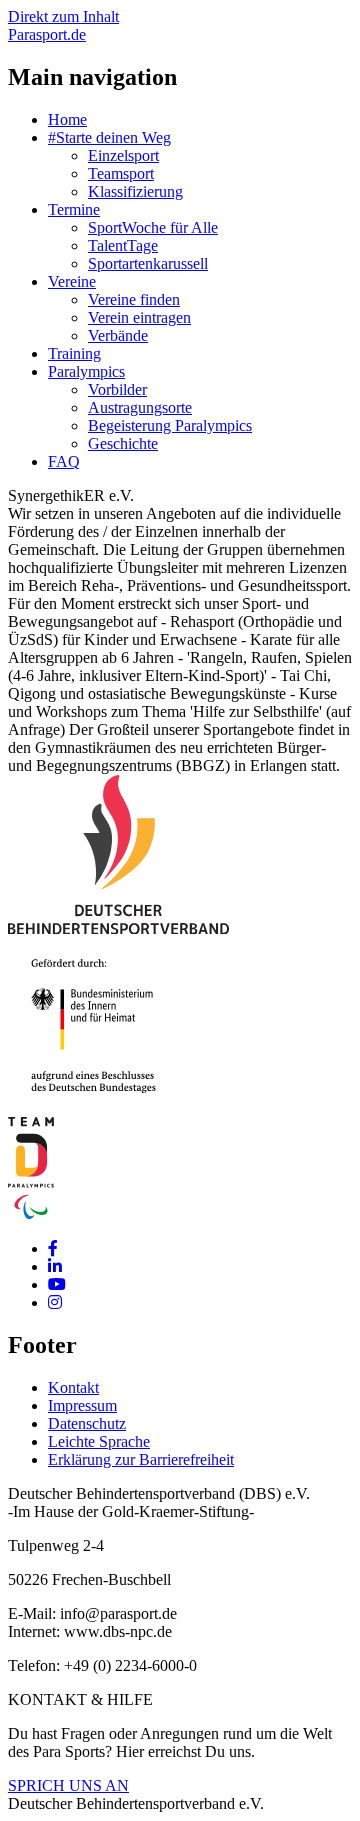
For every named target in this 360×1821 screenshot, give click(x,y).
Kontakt (73, 1387)
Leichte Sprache (99, 1441)
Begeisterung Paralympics (170, 425)
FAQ (64, 461)
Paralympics (86, 371)
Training (74, 353)
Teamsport (121, 173)
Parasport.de (47, 34)
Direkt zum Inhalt (63, 16)
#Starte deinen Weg (109, 137)
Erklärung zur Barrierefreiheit (141, 1459)
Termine (74, 209)
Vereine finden (134, 299)
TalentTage (123, 245)
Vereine (72, 281)
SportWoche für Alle (153, 227)
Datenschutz (87, 1423)
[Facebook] (53, 1248)
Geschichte (123, 443)
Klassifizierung (135, 191)
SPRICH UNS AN (68, 1785)
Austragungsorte (140, 407)
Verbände (118, 335)
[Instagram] (55, 1302)
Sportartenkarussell (148, 263)
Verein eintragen (139, 317)
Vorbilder (117, 389)
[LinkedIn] (55, 1266)
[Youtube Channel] (57, 1284)
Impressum (82, 1405)
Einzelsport (123, 155)
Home (67, 119)
